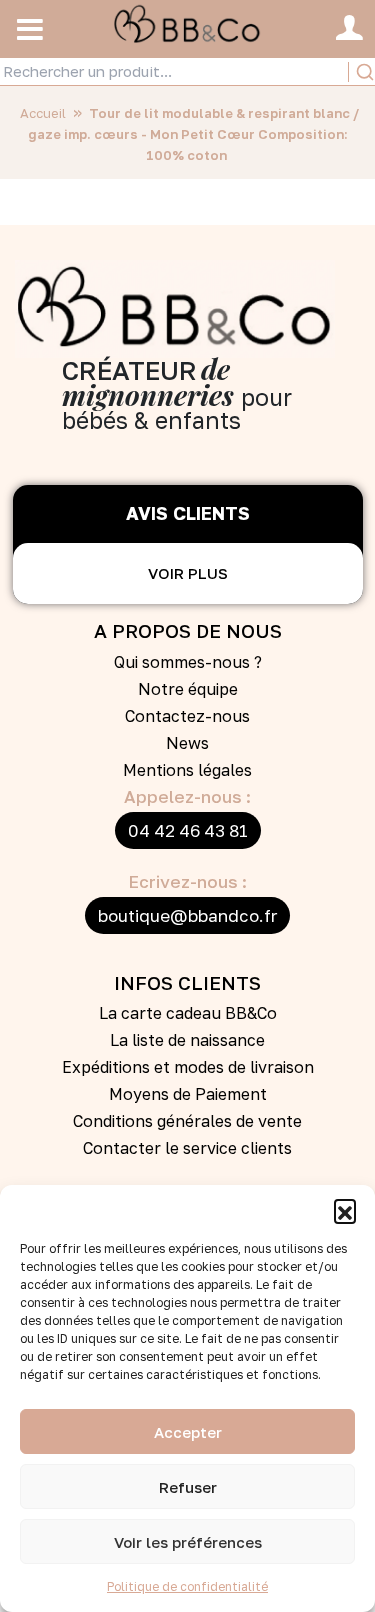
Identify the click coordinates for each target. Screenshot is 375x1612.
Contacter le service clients (187, 1148)
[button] (345, 1210)
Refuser (188, 1487)
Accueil (43, 113)
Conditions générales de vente (187, 1121)
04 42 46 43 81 (188, 830)
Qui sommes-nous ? (188, 662)
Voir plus (188, 573)
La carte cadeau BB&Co (188, 1013)
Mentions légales (187, 770)
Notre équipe (188, 689)
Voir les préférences (188, 1542)
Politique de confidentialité (187, 1586)
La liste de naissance (187, 1040)
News (187, 743)
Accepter (188, 1432)
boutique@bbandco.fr (187, 915)
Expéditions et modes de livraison (188, 1067)
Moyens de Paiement (188, 1094)
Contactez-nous (187, 716)
